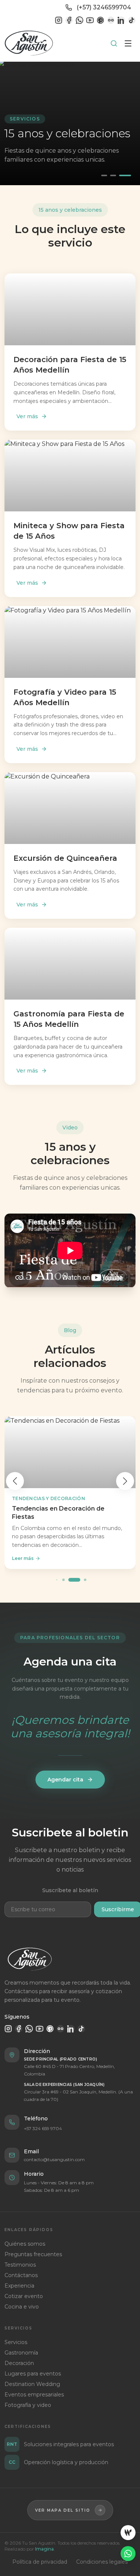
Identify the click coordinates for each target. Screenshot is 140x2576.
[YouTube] (90, 20)
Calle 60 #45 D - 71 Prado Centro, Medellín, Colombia (69, 2070)
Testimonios (20, 2265)
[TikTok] (132, 20)
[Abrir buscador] (114, 43)
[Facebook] (69, 20)
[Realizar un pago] (128, 2533)
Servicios (16, 2342)
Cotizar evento (24, 2296)
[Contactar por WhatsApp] (128, 2554)
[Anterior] (15, 1481)
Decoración (19, 2363)
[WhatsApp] (80, 20)
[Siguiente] (125, 1481)
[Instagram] (59, 20)
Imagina (44, 2549)
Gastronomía (21, 2353)
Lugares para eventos (33, 2374)
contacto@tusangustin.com (54, 2159)
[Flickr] (111, 20)
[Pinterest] (100, 20)
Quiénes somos (25, 2244)
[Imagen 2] (113, 175)
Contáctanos (21, 2275)
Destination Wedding (32, 2384)
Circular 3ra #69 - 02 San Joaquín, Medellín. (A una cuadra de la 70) (78, 2095)
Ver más (27, 416)
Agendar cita (65, 1780)
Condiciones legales (102, 2562)
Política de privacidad (40, 2562)
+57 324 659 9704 (43, 2128)
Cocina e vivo (22, 2307)
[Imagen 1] (104, 175)
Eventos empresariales (34, 2395)
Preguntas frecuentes (33, 2254)
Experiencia (19, 2286)
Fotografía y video (28, 2405)
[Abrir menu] (128, 43)
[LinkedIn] (121, 20)
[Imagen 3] (125, 175)
